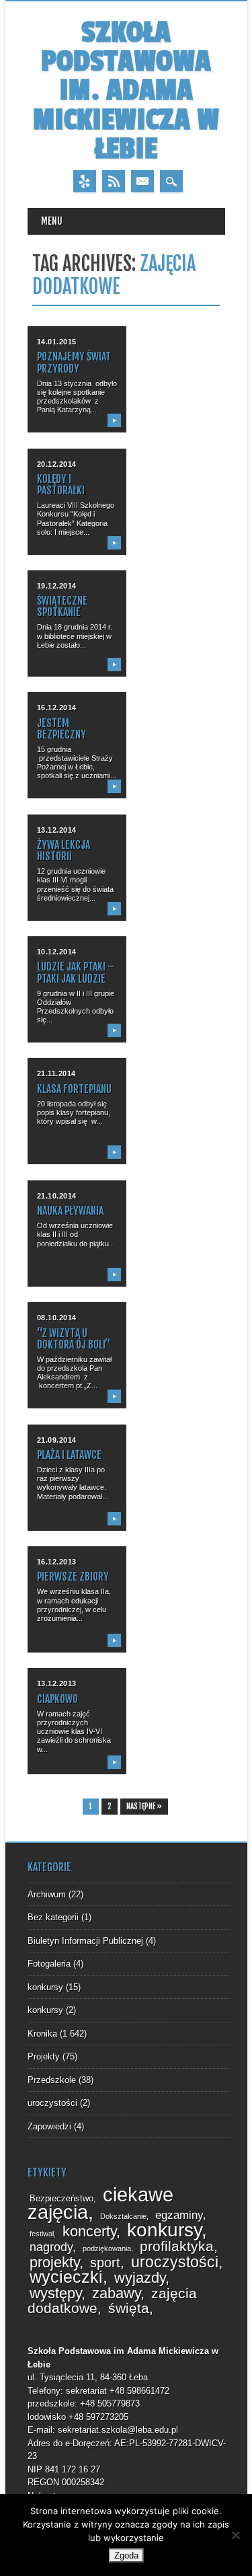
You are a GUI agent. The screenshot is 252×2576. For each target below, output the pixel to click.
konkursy (45, 1987)
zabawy (116, 2293)
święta (129, 2308)
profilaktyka (177, 2246)
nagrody (51, 2247)
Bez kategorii (53, 1917)
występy (55, 2293)
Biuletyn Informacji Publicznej (85, 1941)
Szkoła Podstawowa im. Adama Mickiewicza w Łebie (126, 91)
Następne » (144, 1807)
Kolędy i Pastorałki (61, 485)
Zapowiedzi (49, 2126)
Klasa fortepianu (74, 1089)
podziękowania (107, 2248)
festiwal (42, 2234)
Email (142, 181)
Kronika (42, 2034)
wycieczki (66, 2277)
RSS (114, 181)
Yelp (85, 181)
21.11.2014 (57, 1073)
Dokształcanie (123, 2216)
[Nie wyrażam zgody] (235, 2535)
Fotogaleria (49, 1964)
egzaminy (179, 2215)
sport (105, 2263)
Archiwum (47, 1894)
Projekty (44, 2056)
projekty (54, 2262)
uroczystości (52, 2103)
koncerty (89, 2231)
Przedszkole (52, 2080)
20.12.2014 (57, 464)
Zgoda (126, 2555)
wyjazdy (140, 2278)
